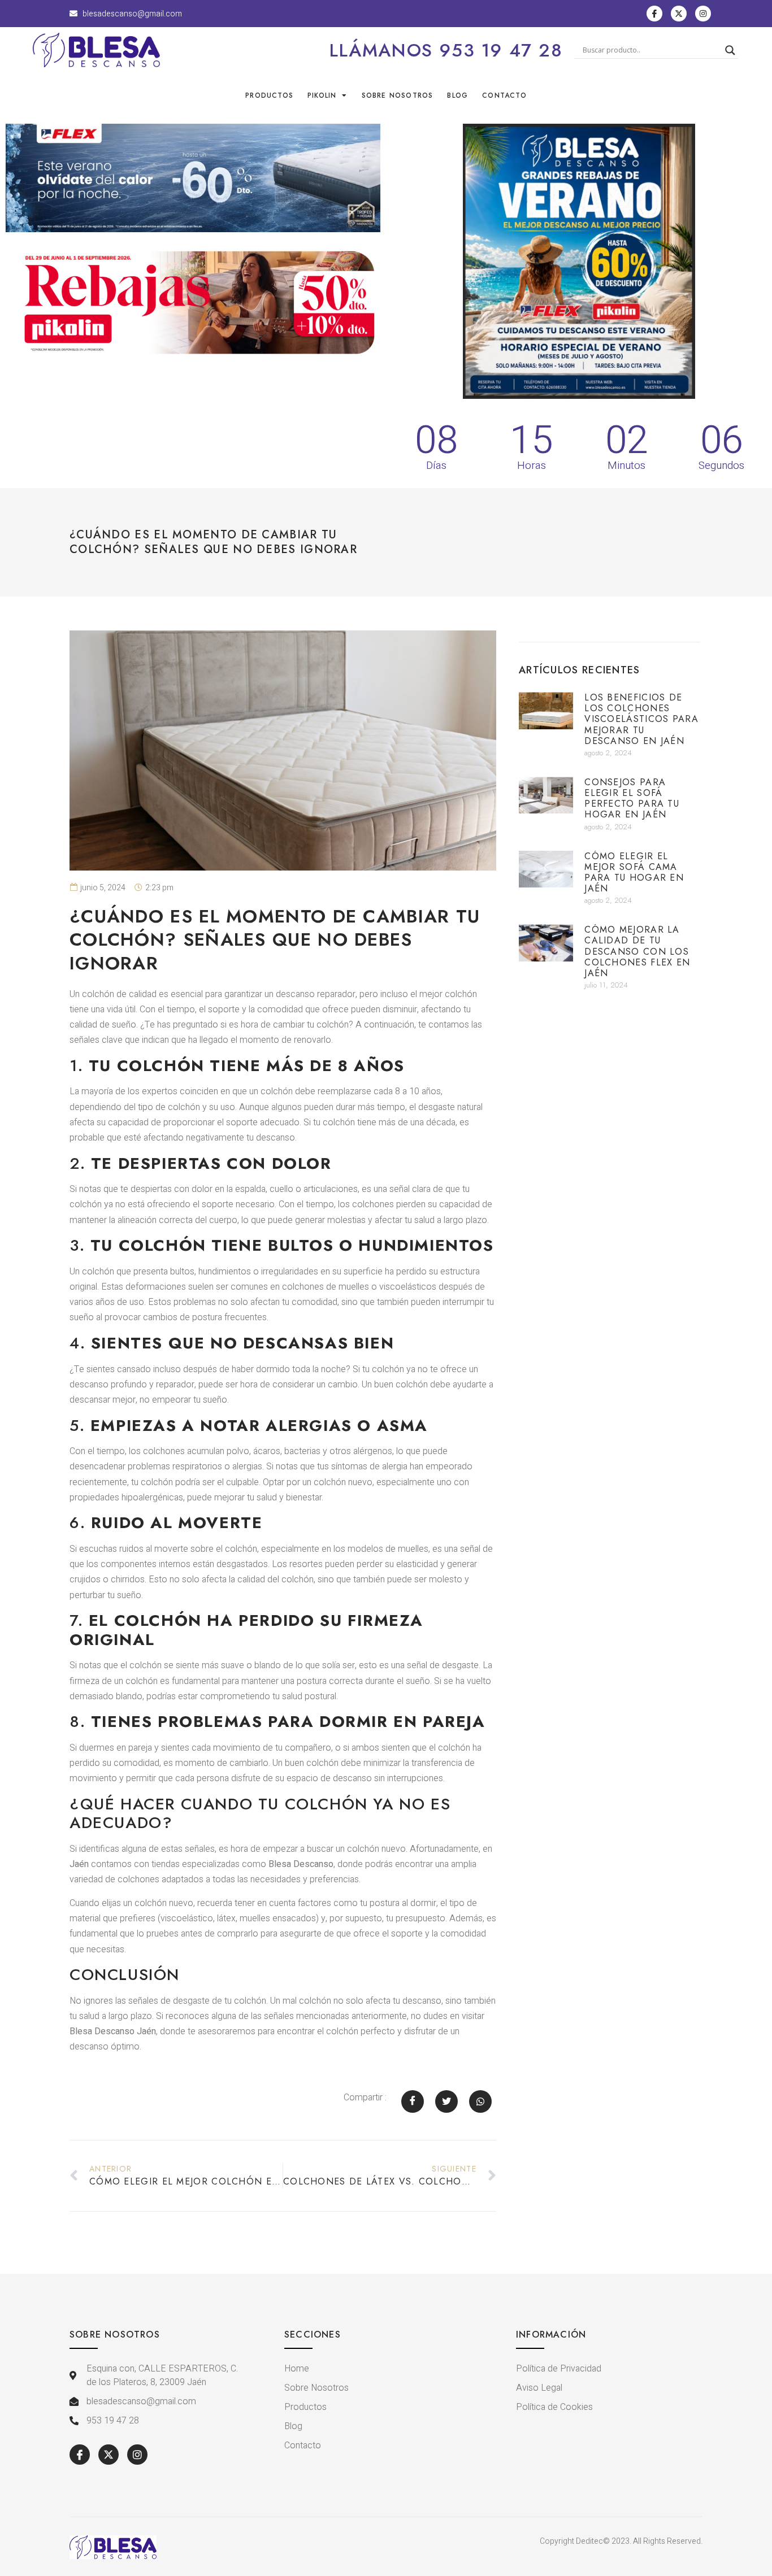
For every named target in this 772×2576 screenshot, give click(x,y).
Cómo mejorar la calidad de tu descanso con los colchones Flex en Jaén (637, 951)
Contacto (504, 95)
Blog (457, 95)
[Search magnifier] (730, 50)
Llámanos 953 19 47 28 (446, 50)
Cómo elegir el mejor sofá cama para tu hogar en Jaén (634, 873)
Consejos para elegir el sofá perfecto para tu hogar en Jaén (632, 799)
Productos (269, 95)
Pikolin (322, 95)
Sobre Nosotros (398, 95)
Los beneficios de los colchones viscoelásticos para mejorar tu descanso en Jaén (641, 719)
